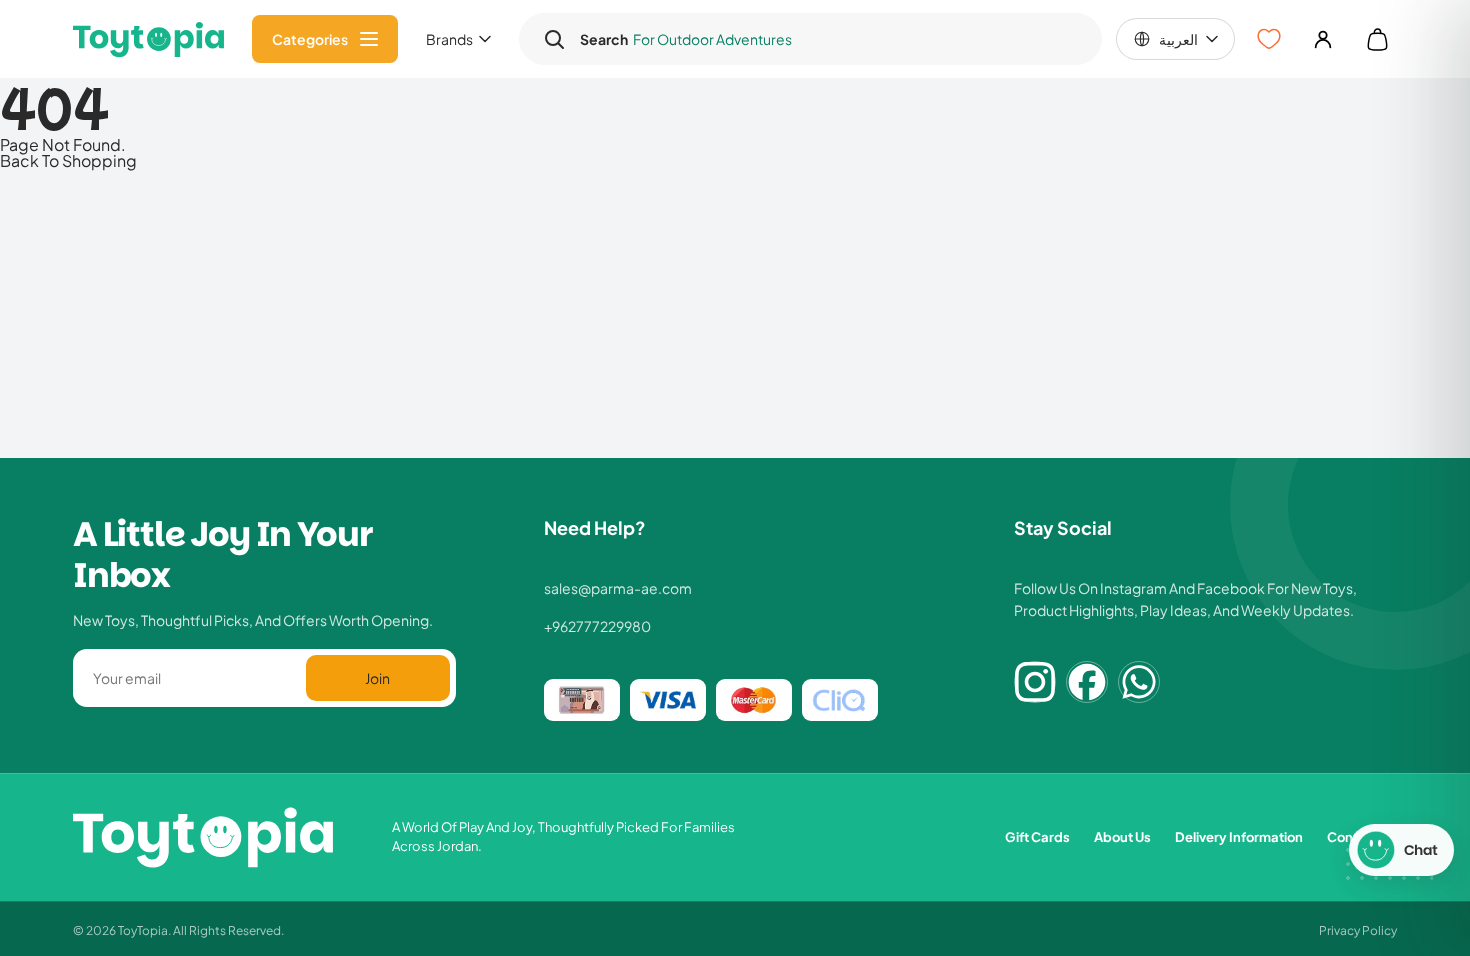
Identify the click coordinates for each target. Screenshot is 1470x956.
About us (1122, 836)
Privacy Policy (1358, 929)
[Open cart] (1377, 39)
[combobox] (829, 39)
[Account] (1323, 39)
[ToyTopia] (148, 39)
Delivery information (1239, 836)
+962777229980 (597, 626)
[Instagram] (1035, 682)
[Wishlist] (1269, 39)
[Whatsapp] (1139, 682)
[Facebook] (1087, 682)
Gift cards (1037, 836)
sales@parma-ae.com (618, 588)
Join (377, 677)
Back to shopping (68, 160)
